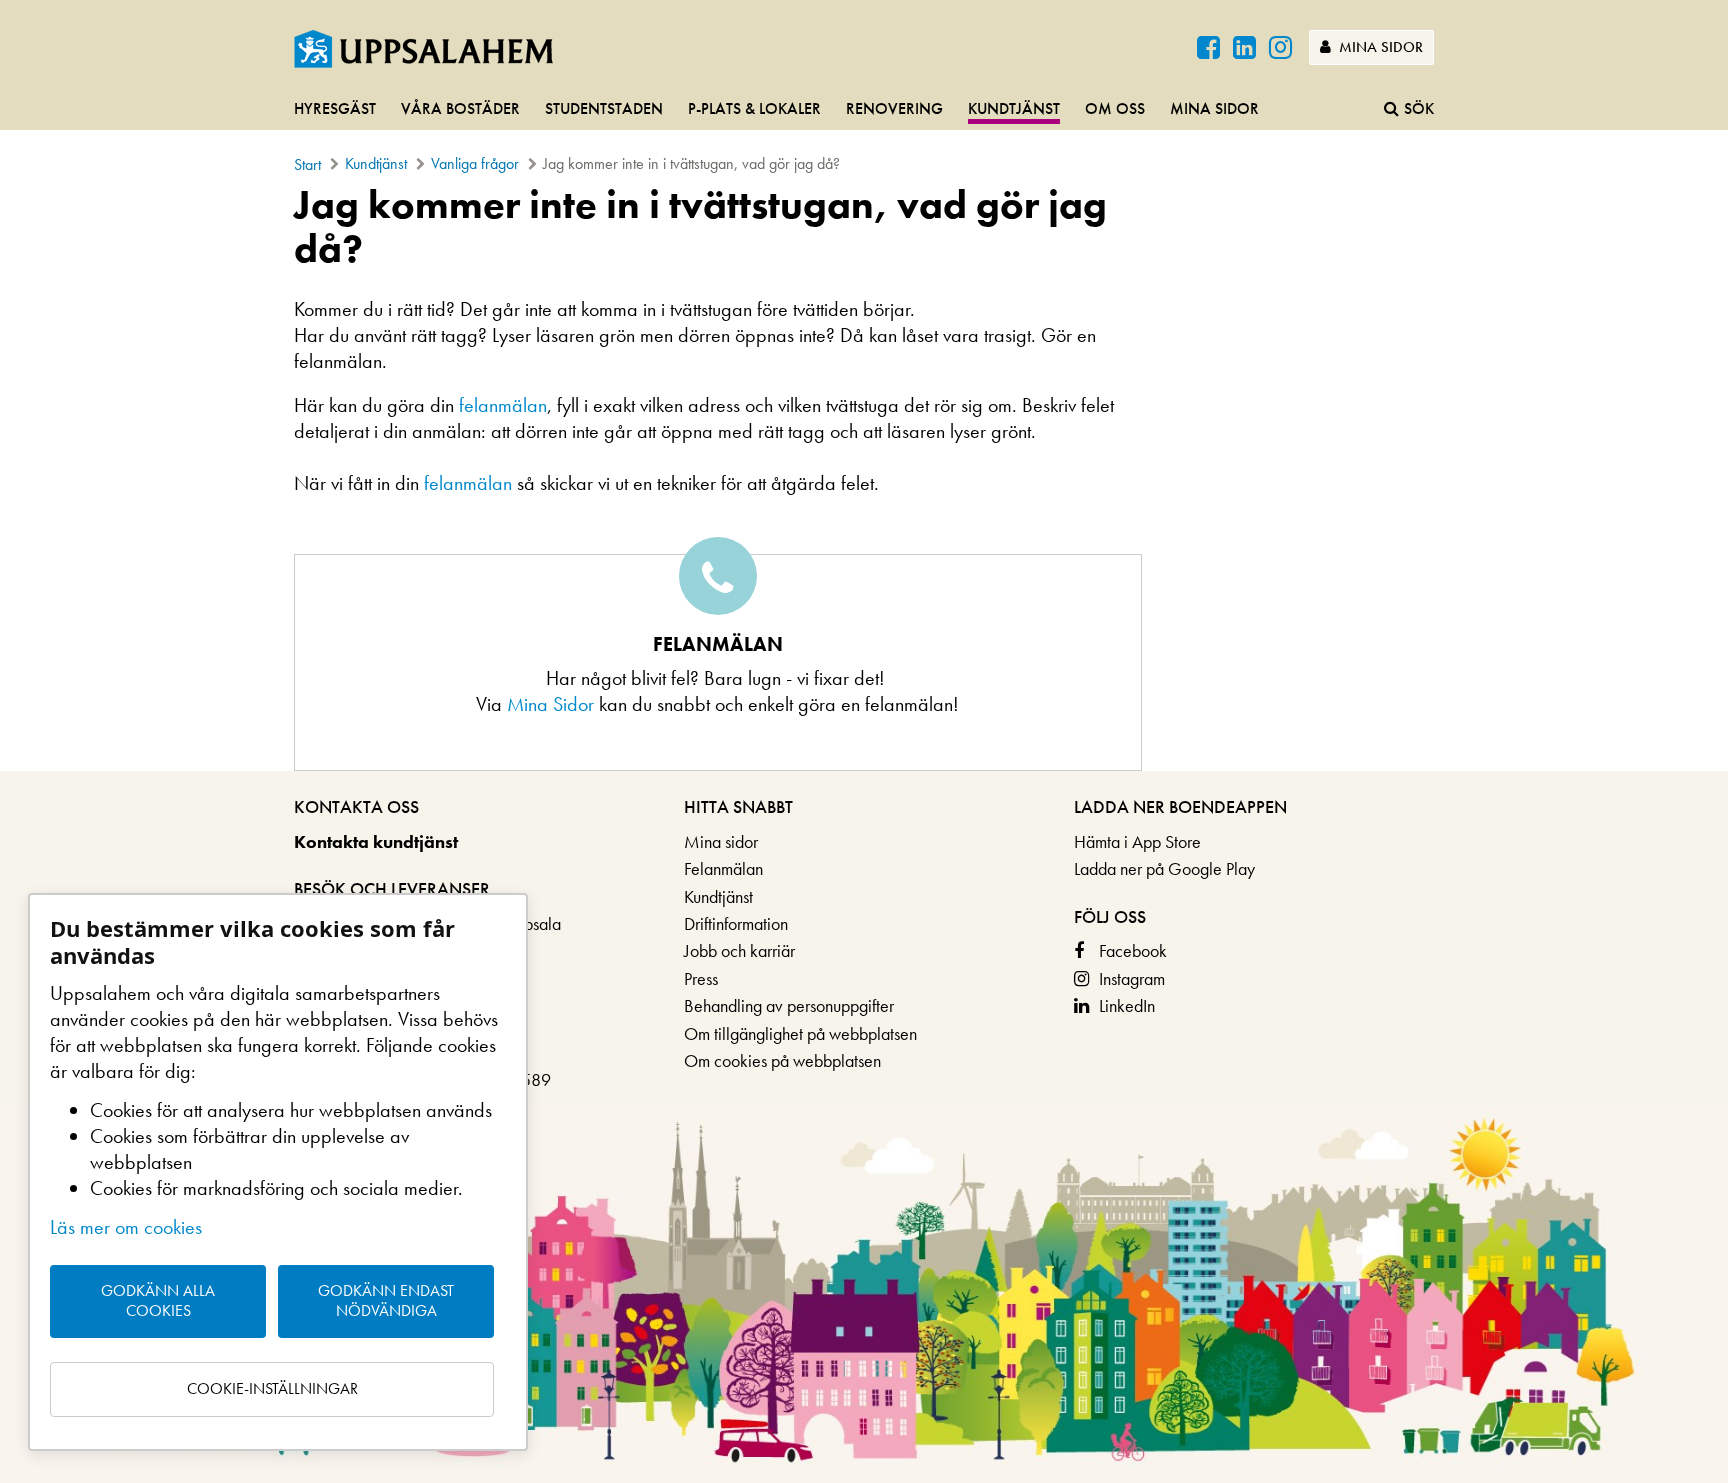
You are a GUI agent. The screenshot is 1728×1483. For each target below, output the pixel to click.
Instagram (1132, 978)
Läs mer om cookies (126, 1227)
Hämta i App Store (1137, 841)
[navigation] (864, 110)
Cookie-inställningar (272, 1388)
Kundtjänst (1014, 108)
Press (701, 978)
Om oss (1115, 108)
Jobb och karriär (739, 950)
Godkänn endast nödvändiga (386, 1301)
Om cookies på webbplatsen (782, 1060)
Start (307, 164)
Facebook (1133, 950)
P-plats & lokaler (754, 108)
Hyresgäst (335, 108)
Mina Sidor (553, 704)
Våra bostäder (460, 108)
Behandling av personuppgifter (789, 1005)
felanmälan (503, 405)
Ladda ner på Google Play (1164, 868)
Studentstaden (604, 108)
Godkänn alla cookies (158, 1301)
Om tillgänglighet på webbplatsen (800, 1033)
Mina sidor (1379, 47)
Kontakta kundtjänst (376, 841)
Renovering (894, 108)
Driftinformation (736, 923)
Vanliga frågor (475, 163)
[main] (864, 476)
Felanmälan (723, 868)
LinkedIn (1127, 1005)
